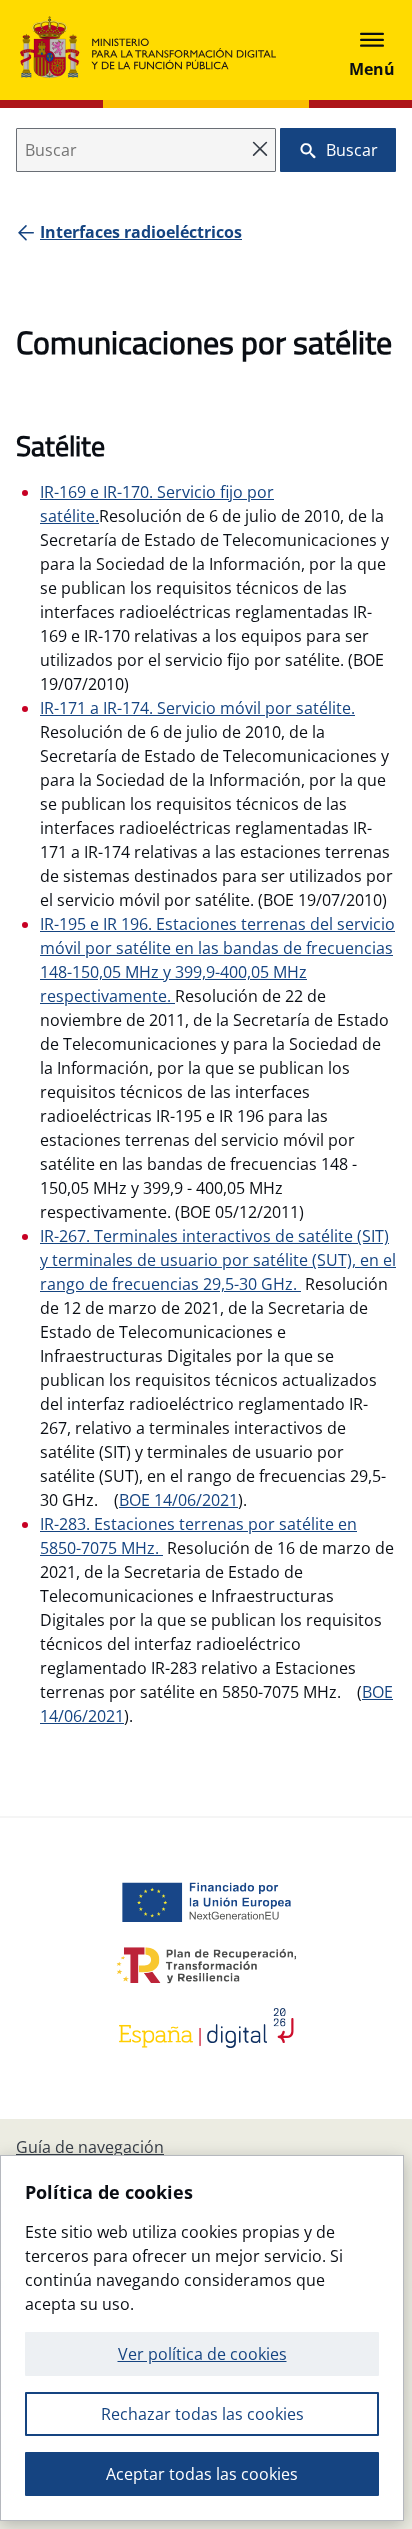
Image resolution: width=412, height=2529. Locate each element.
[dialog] (202, 2338)
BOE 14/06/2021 (178, 1500)
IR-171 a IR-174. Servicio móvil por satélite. (197, 708)
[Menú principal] (372, 50)
